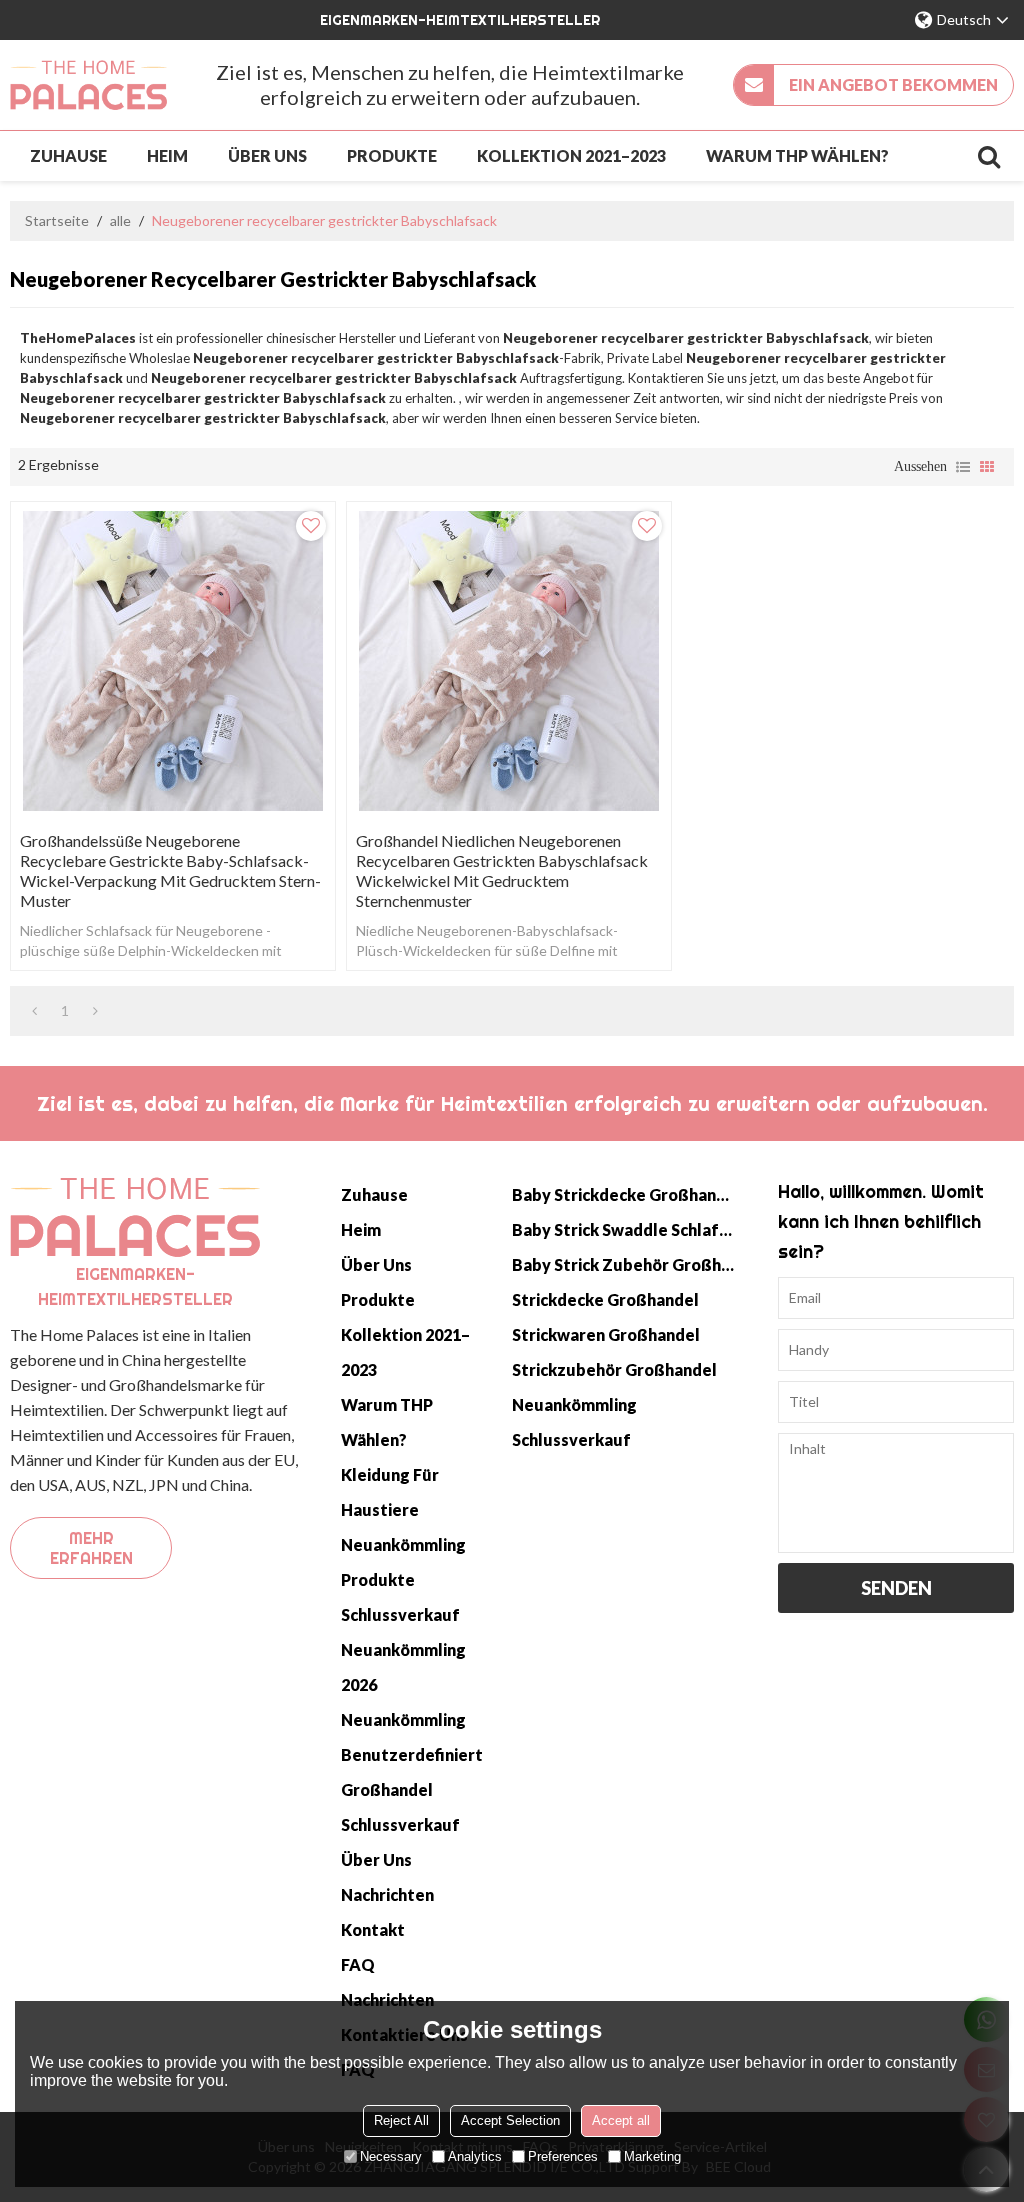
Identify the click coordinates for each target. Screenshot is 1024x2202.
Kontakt (373, 1929)
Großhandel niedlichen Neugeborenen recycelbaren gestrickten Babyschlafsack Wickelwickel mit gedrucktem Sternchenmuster (502, 870)
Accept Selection (510, 2120)
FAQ (358, 1964)
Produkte (392, 155)
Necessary (391, 2156)
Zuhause (68, 155)
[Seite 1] (34, 1011)
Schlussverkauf (400, 1614)
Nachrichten (387, 1894)
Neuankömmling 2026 (403, 1667)
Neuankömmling (403, 1544)
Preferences (563, 2156)
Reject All (401, 2120)
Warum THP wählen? (797, 155)
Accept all (621, 2120)
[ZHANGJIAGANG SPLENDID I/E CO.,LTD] (88, 85)
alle (120, 220)
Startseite (57, 220)
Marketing (652, 2156)
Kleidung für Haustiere (390, 1492)
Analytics (475, 2156)
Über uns (267, 155)
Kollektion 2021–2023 (571, 155)
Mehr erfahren (91, 1548)
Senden (896, 1588)
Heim (167, 155)
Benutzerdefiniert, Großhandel (411, 1772)
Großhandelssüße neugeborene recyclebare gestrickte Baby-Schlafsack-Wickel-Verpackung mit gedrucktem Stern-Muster (170, 870)
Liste (963, 467)
